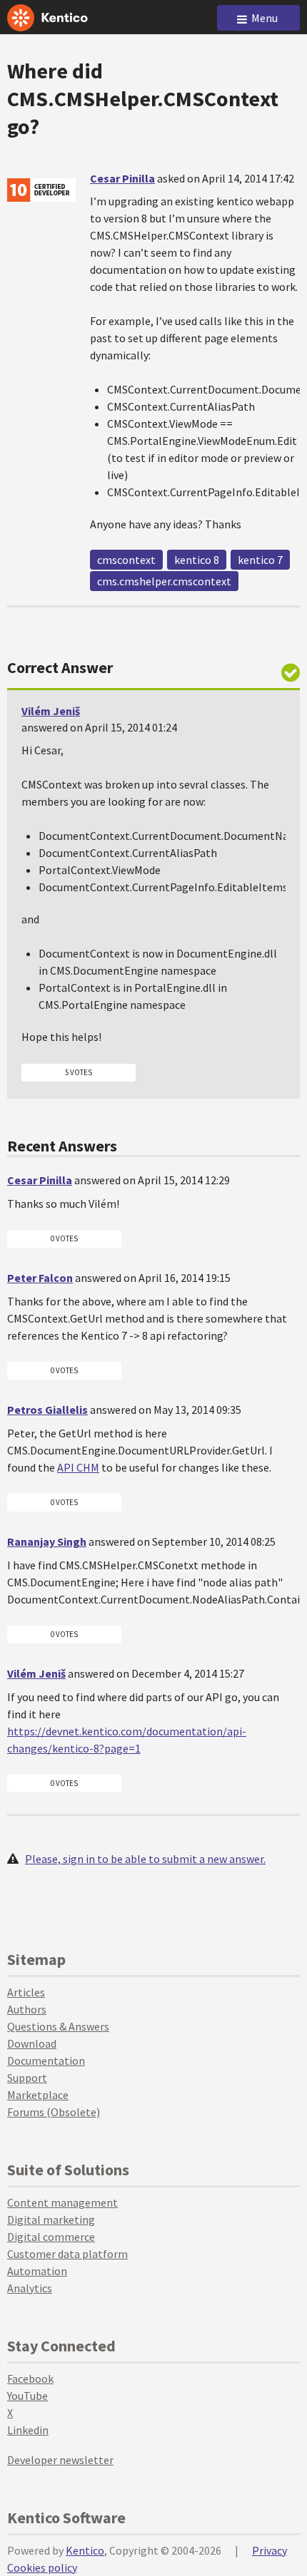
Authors (27, 2009)
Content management (62, 2202)
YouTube (27, 2396)
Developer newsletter (60, 2460)
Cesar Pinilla (122, 178)
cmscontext (126, 560)
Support (27, 2078)
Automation (37, 2271)
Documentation (46, 2061)
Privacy (270, 2550)
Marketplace (38, 2095)
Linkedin (28, 2430)
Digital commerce (51, 2237)
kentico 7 (260, 560)
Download (32, 2043)
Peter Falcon (40, 1278)
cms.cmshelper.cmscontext (164, 581)
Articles (26, 1992)
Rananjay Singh (47, 1541)
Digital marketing (51, 2220)
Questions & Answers (58, 2026)
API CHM (78, 1467)
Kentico (85, 2550)
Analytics (30, 2288)
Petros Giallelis (47, 1410)
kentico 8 (197, 560)
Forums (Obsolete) (54, 2112)
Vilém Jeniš (51, 711)
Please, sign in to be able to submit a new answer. (145, 1859)
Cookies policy (42, 2567)
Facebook (30, 2379)
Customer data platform (67, 2254)
